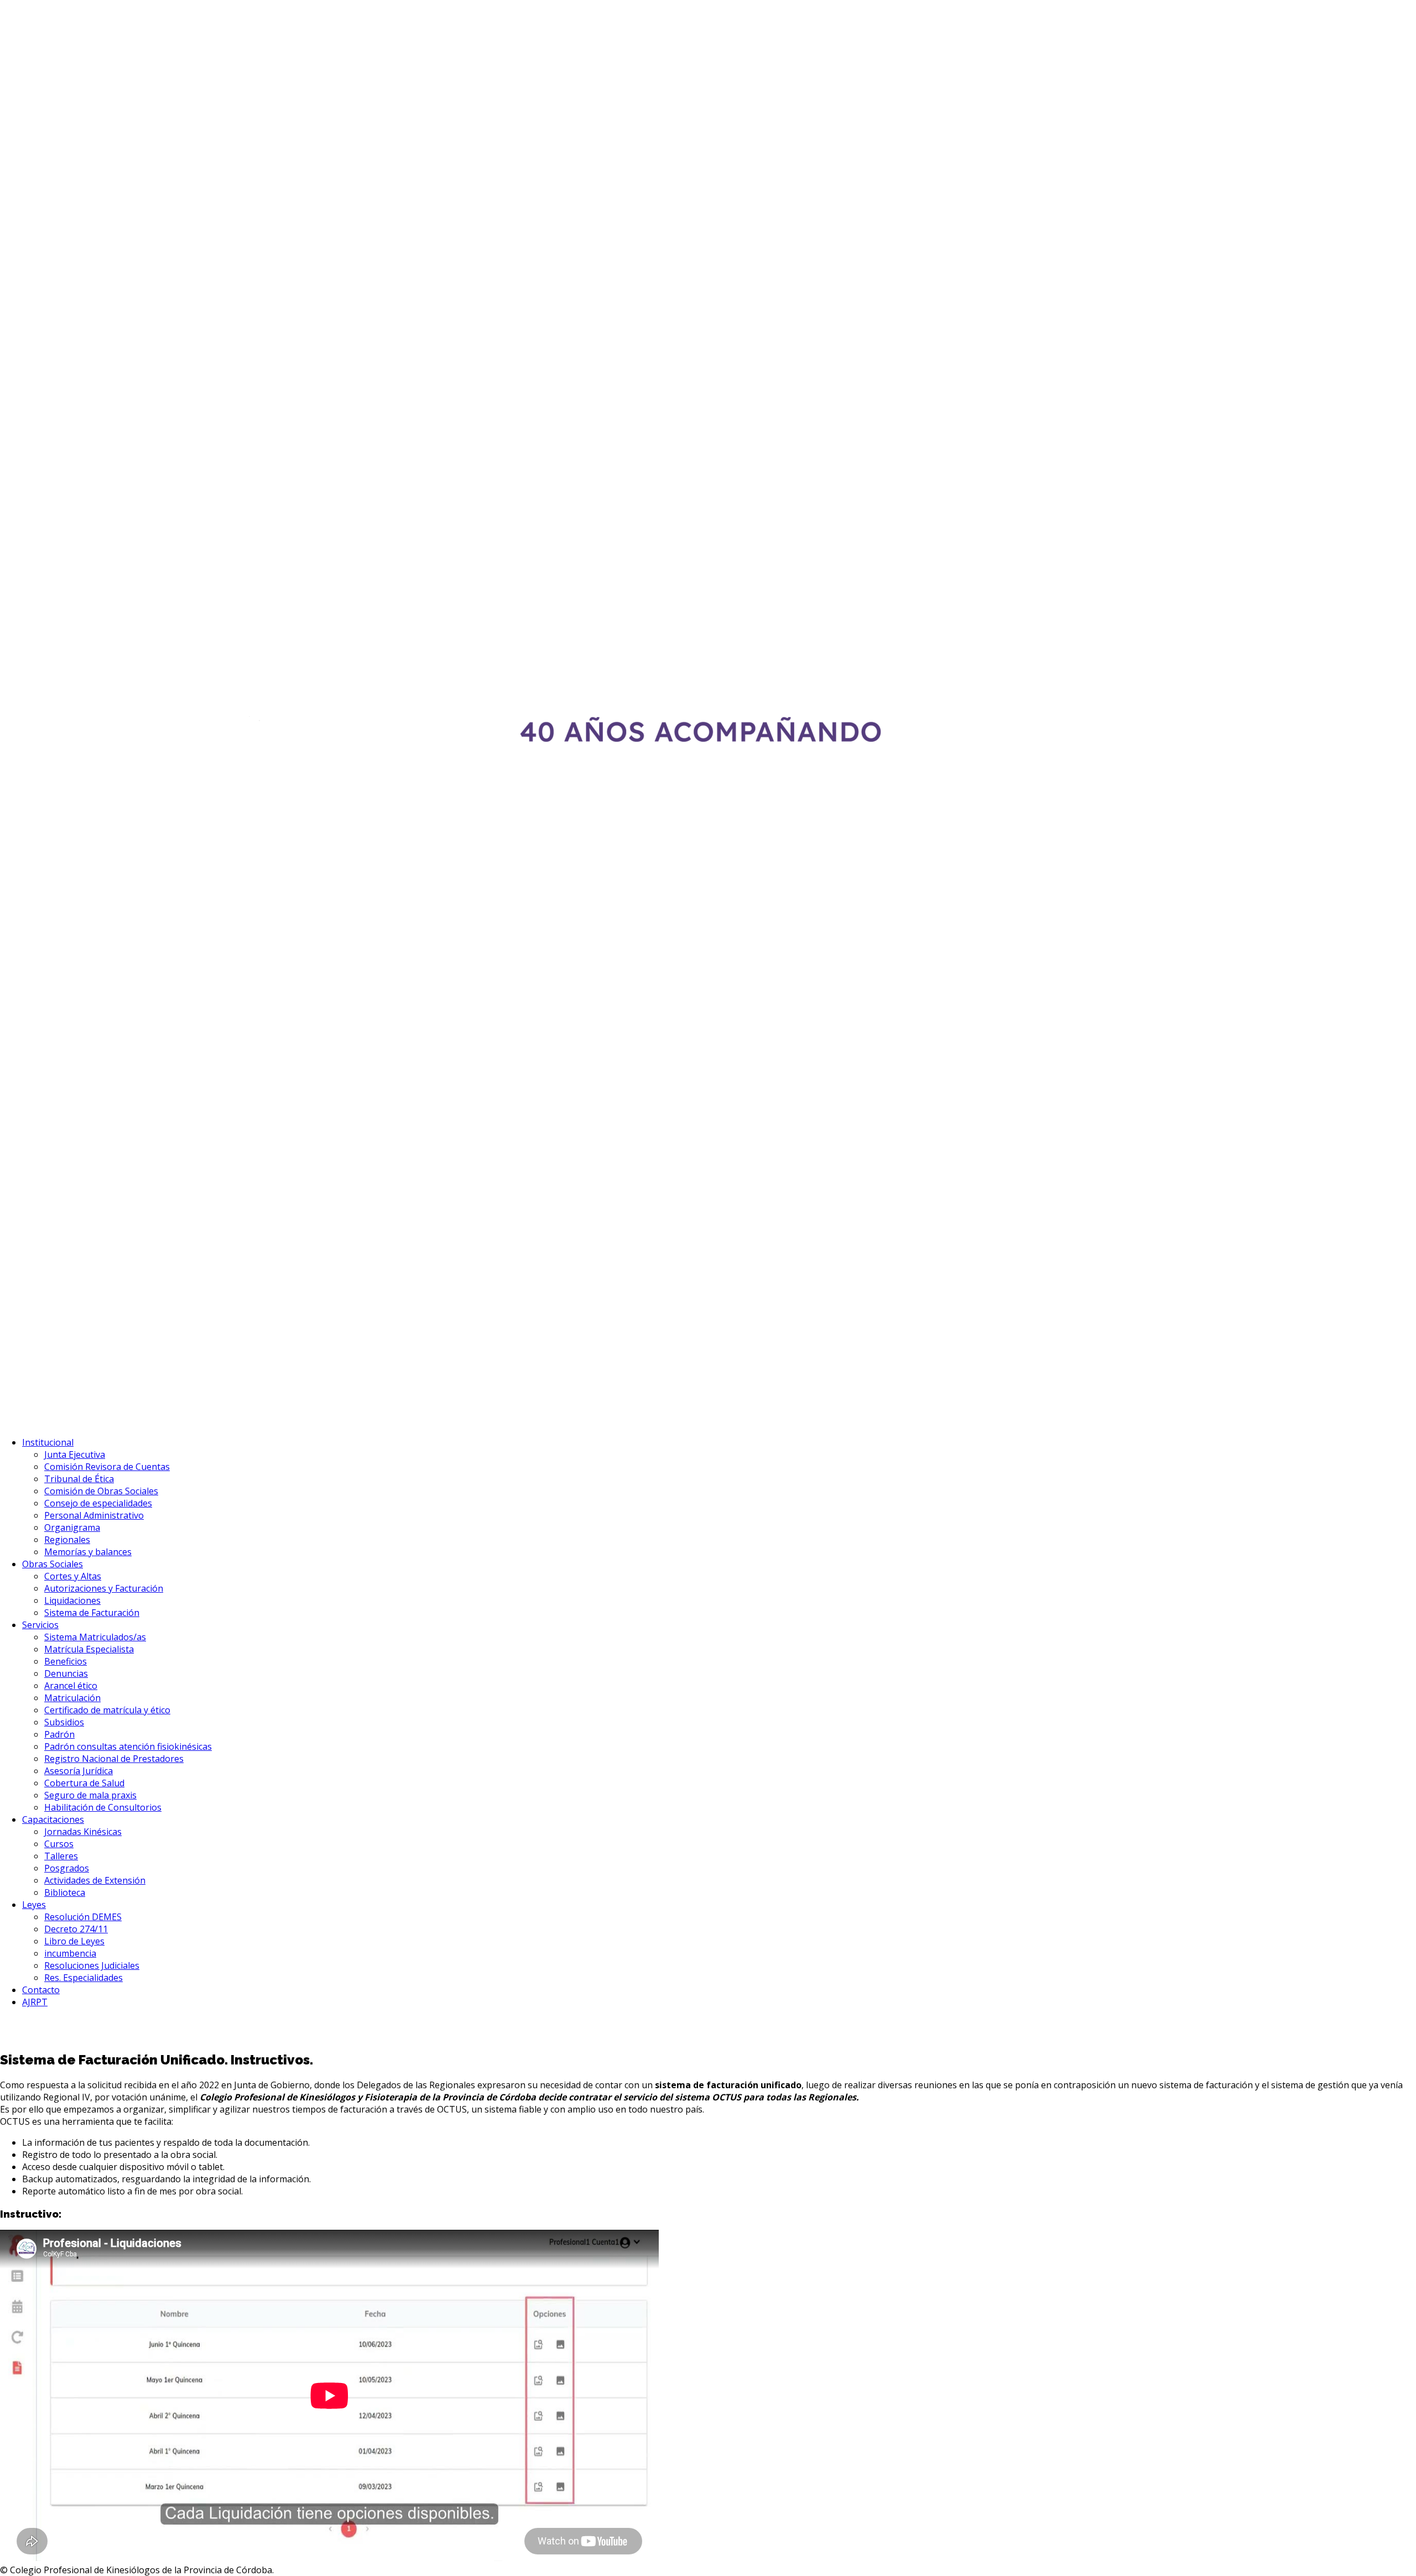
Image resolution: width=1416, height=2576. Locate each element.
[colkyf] (501, 1421)
